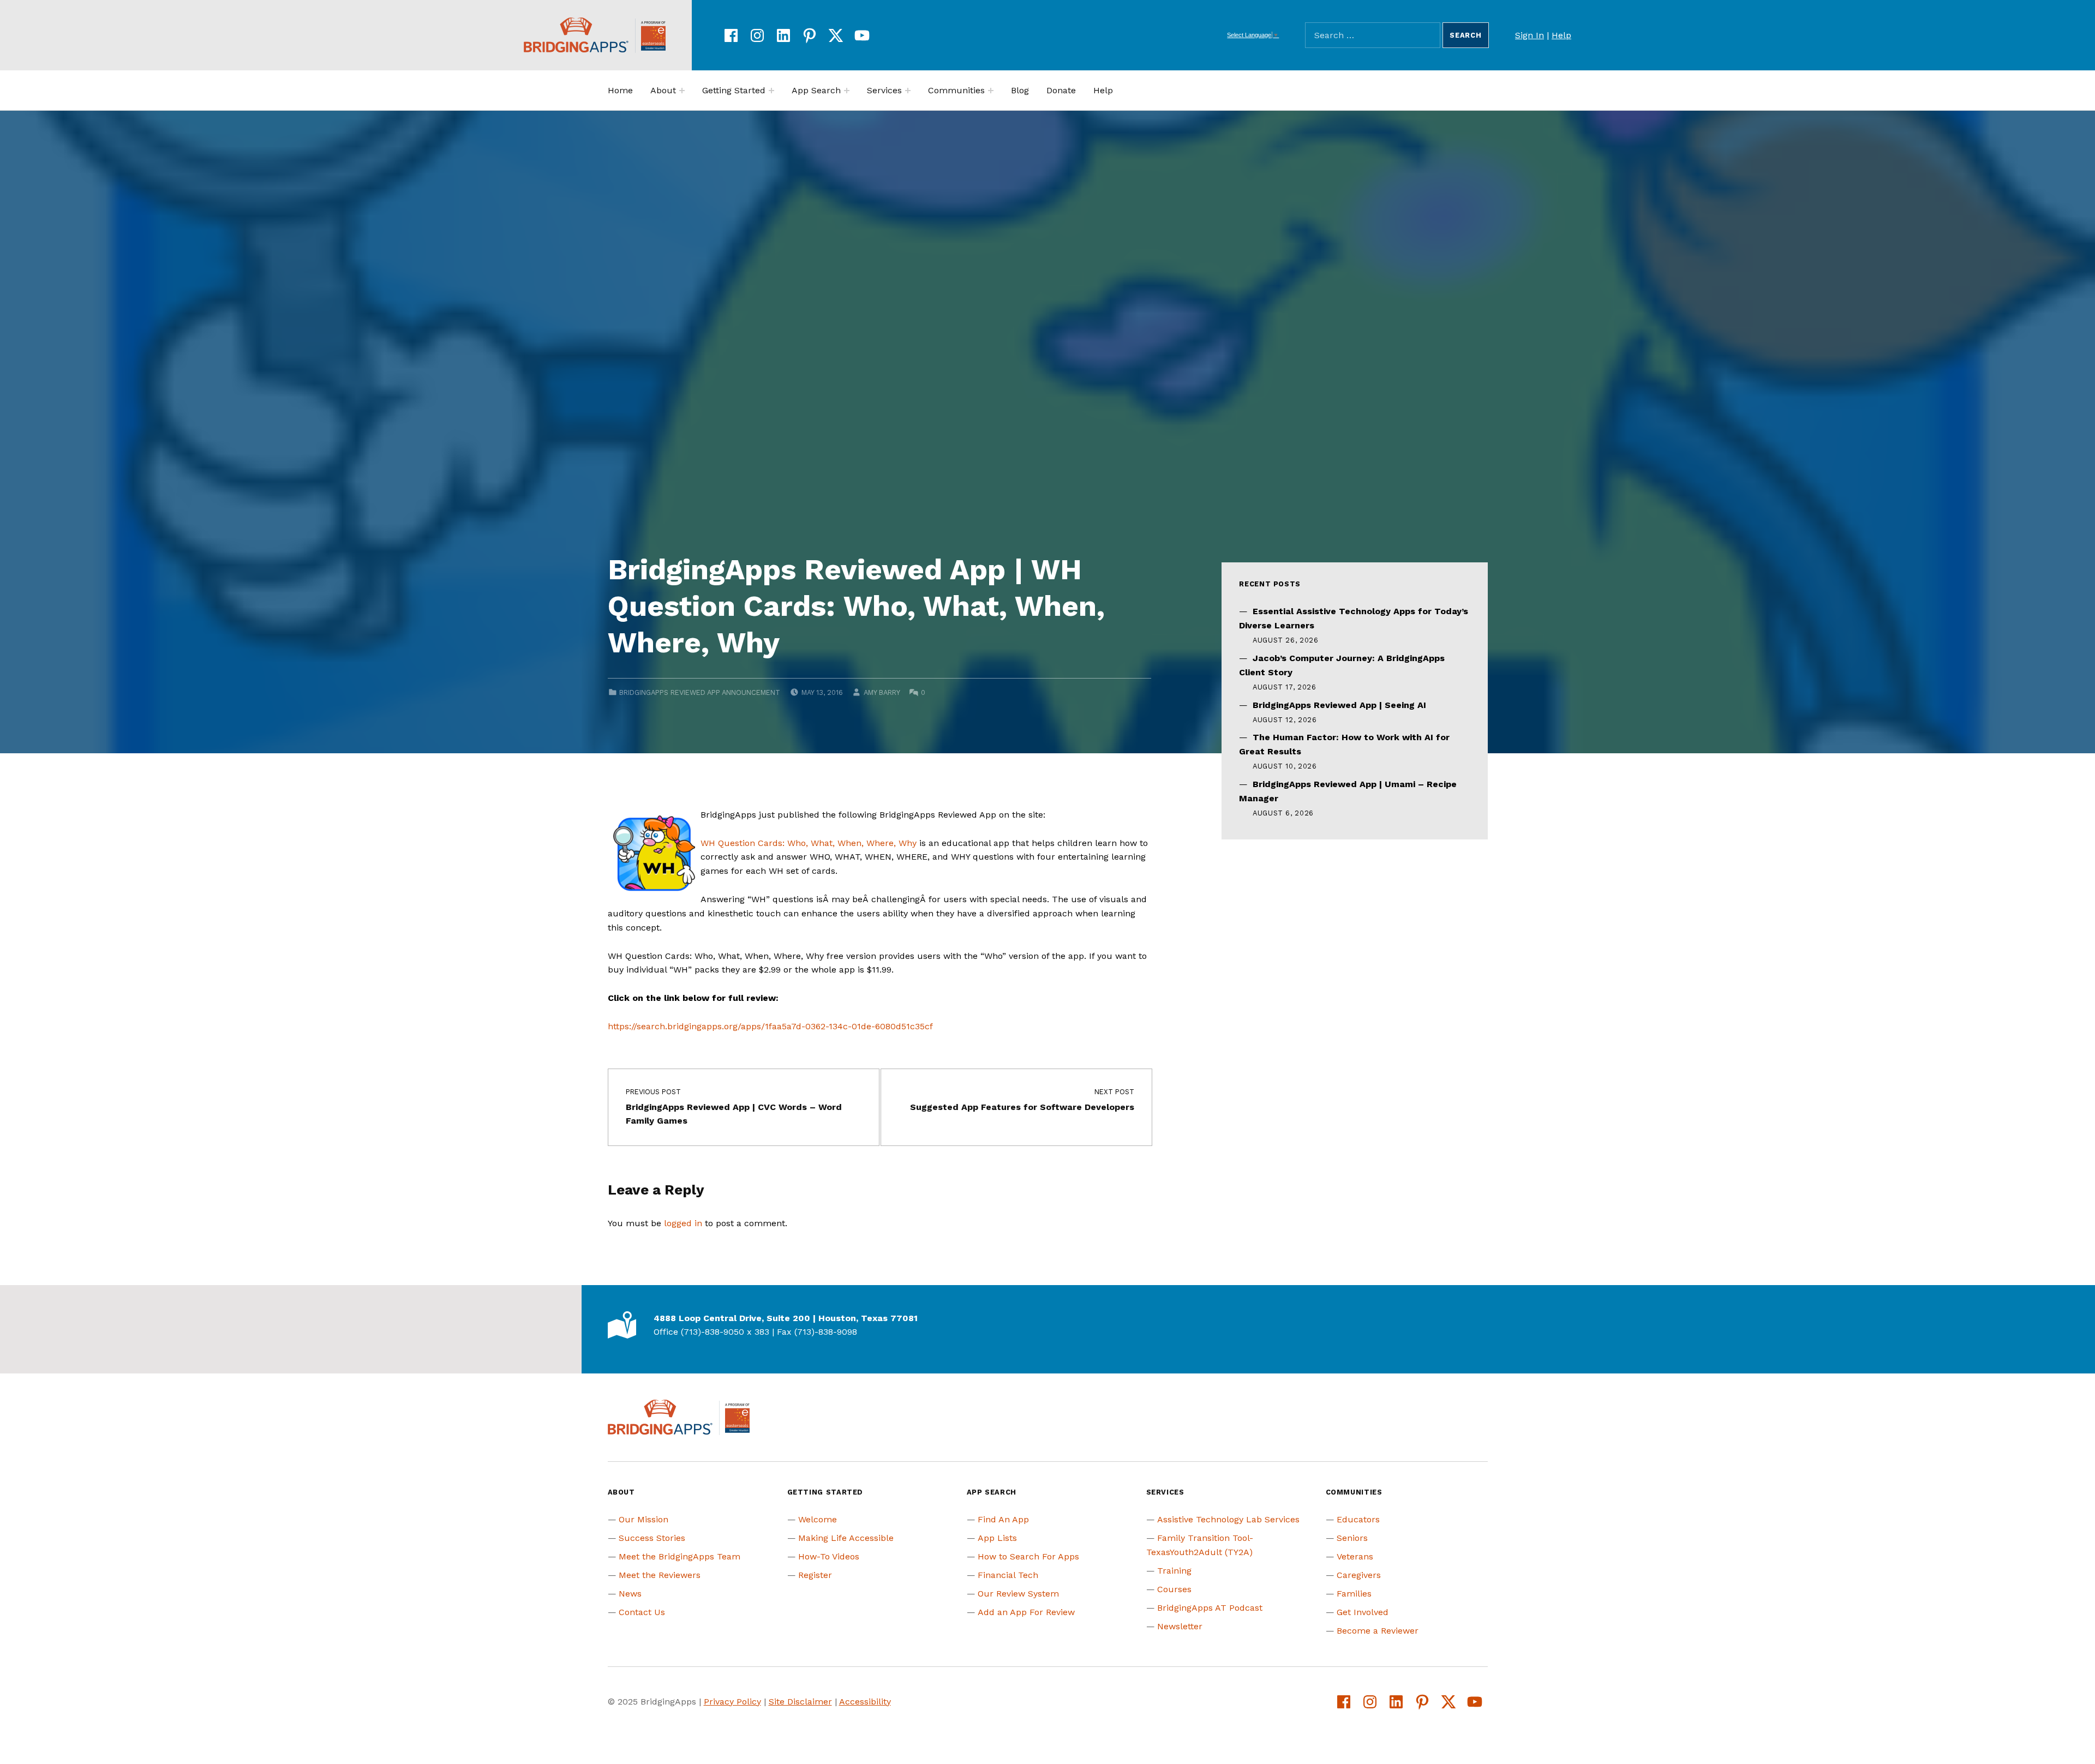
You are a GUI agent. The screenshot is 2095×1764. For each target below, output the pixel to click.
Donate (1061, 90)
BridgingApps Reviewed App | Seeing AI (1339, 705)
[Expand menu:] (682, 91)
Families (1354, 1594)
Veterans (1355, 1556)
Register (815, 1575)
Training (1174, 1571)
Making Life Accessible (846, 1538)
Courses (1174, 1589)
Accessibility (865, 1702)
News (630, 1594)
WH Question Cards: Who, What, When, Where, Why (809, 843)
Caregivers (1359, 1575)
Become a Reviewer (1378, 1631)
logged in (683, 1223)
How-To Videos (829, 1556)
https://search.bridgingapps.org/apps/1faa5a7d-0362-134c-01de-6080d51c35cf (770, 1026)
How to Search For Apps (1028, 1556)
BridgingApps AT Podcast (1210, 1608)
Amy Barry (882, 692)
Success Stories (652, 1538)
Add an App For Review (1026, 1612)
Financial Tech (1008, 1575)
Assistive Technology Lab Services (1228, 1519)
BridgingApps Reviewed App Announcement (700, 692)
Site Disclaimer (800, 1702)
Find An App (1003, 1519)
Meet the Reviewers (660, 1575)
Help (1561, 35)
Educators (1358, 1519)
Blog (1020, 90)
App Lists (997, 1538)
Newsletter (1180, 1626)
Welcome (818, 1519)
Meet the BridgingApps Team (680, 1556)
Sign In (1530, 35)
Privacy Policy (732, 1702)
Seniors (1352, 1538)
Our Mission (644, 1519)
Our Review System (1018, 1594)
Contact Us (642, 1612)
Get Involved (1363, 1612)
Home (620, 90)
